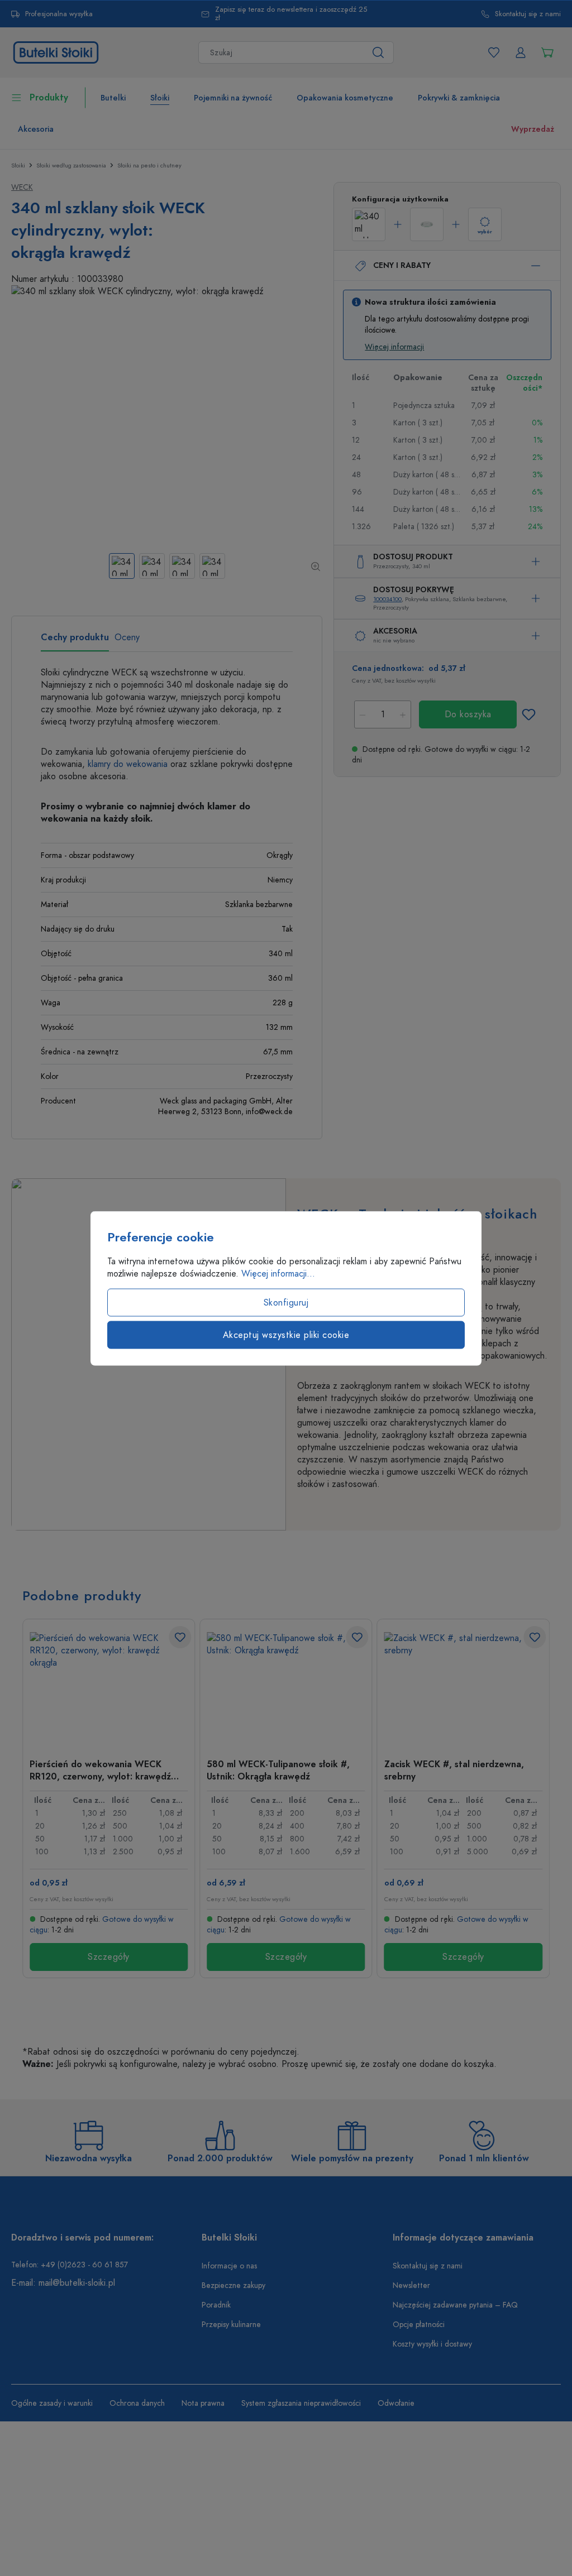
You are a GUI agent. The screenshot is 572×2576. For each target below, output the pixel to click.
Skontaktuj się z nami (528, 14)
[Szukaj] (378, 52)
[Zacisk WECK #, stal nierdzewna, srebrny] (463, 1688)
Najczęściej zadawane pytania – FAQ (455, 2305)
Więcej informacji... (278, 1273)
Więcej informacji (394, 347)
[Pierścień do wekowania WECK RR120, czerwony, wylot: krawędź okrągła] (109, 1688)
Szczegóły (109, 1957)
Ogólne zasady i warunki (52, 2403)
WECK (22, 187)
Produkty (49, 98)
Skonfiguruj (286, 1302)
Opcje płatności (419, 2325)
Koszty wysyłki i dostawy (432, 2344)
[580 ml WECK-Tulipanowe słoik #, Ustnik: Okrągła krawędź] (286, 1688)
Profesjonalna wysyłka (59, 14)
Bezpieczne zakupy (233, 2285)
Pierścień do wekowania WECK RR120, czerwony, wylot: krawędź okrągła (100, 1770)
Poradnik (216, 2305)
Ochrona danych (137, 2403)
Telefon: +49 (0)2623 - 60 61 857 (70, 2265)
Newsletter (411, 2285)
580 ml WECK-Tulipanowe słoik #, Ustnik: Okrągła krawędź (278, 1770)
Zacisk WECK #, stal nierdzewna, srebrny (454, 1770)
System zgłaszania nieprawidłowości (301, 2403)
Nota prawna (203, 2403)
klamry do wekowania (128, 764)
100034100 (387, 599)
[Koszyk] (547, 52)
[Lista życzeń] (494, 52)
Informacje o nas (229, 2266)
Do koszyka (468, 714)
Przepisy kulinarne (231, 2325)
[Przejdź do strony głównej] (56, 52)
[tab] (75, 641)
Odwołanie (396, 2403)
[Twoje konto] (521, 52)
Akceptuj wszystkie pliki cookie (286, 1335)
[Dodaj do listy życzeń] (528, 714)
